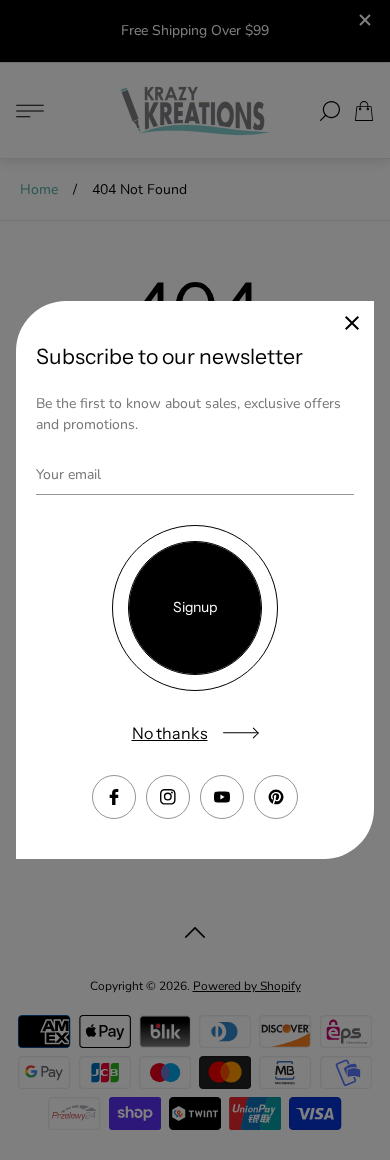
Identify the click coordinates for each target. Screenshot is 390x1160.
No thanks (170, 733)
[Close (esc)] (352, 323)
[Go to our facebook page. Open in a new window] (114, 797)
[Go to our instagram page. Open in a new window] (168, 797)
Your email (68, 474)
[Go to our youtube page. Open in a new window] (222, 797)
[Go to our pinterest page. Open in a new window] (276, 797)
